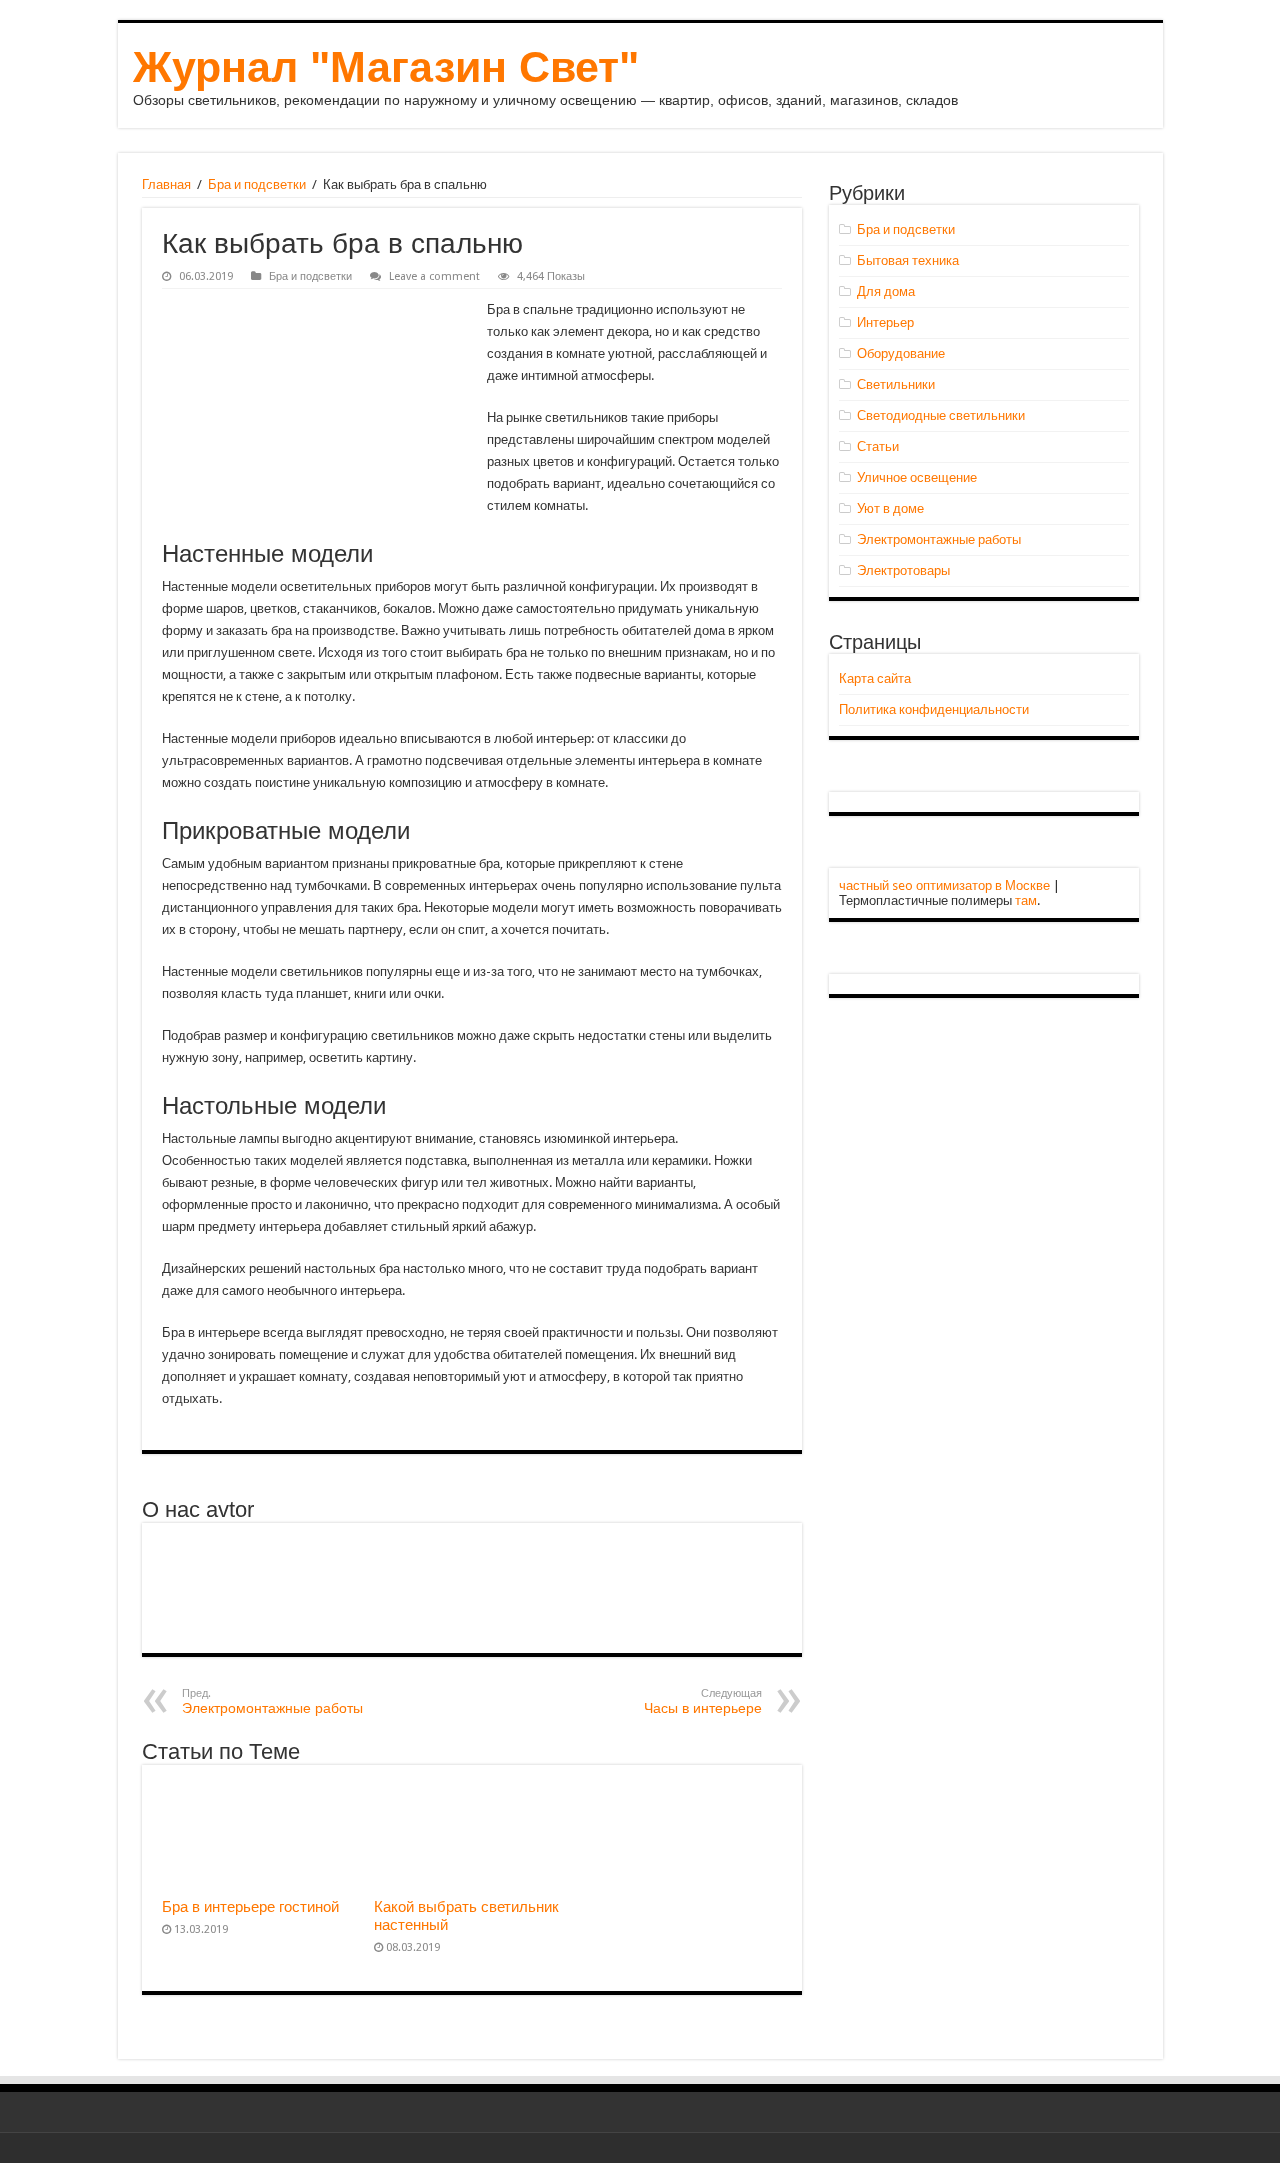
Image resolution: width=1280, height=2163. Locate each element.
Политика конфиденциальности (934, 709)
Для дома (886, 291)
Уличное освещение (917, 477)
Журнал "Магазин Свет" (386, 67)
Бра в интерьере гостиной (250, 1907)
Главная (166, 184)
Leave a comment (434, 276)
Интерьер (885, 322)
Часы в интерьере (703, 1701)
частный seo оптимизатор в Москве (944, 885)
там (1026, 900)
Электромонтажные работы (272, 1701)
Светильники (896, 384)
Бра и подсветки (257, 184)
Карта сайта (875, 678)
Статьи (878, 446)
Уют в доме (890, 508)
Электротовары (903, 570)
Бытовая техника (908, 260)
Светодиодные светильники (941, 415)
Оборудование (901, 353)
